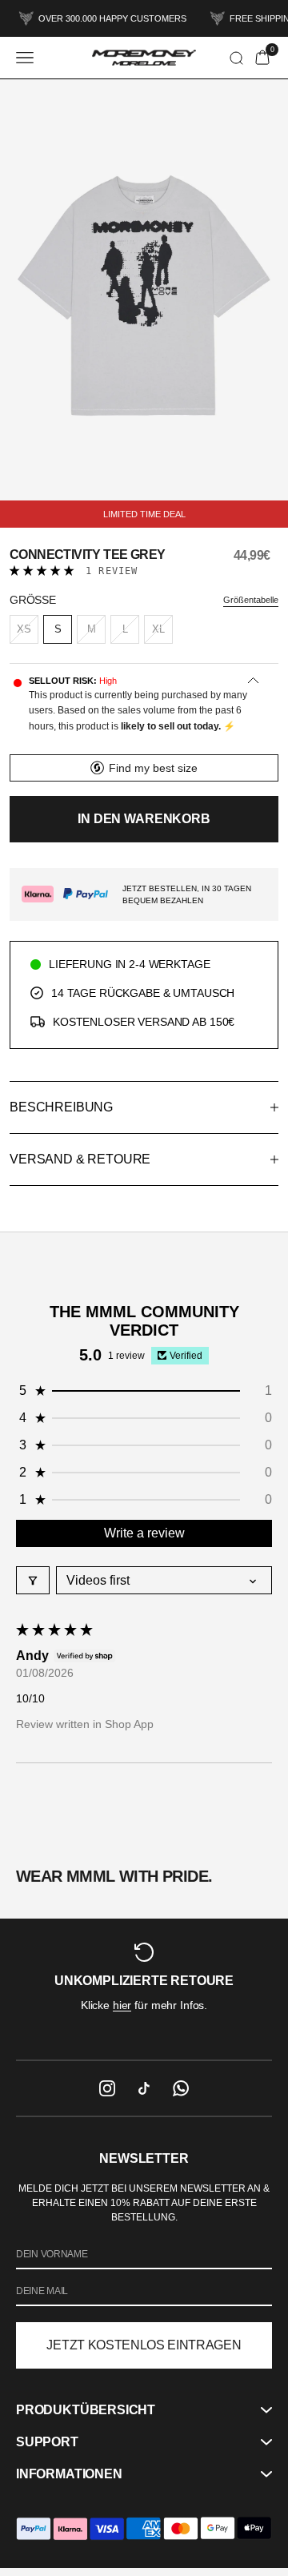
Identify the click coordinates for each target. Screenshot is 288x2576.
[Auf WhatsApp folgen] (181, 2088)
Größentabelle (251, 600)
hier (122, 2005)
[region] (144, 1989)
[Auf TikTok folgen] (144, 2088)
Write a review (144, 1533)
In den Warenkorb (144, 819)
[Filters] (33, 1580)
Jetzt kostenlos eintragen (144, 2345)
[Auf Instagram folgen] (107, 2088)
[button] (42, 571)
